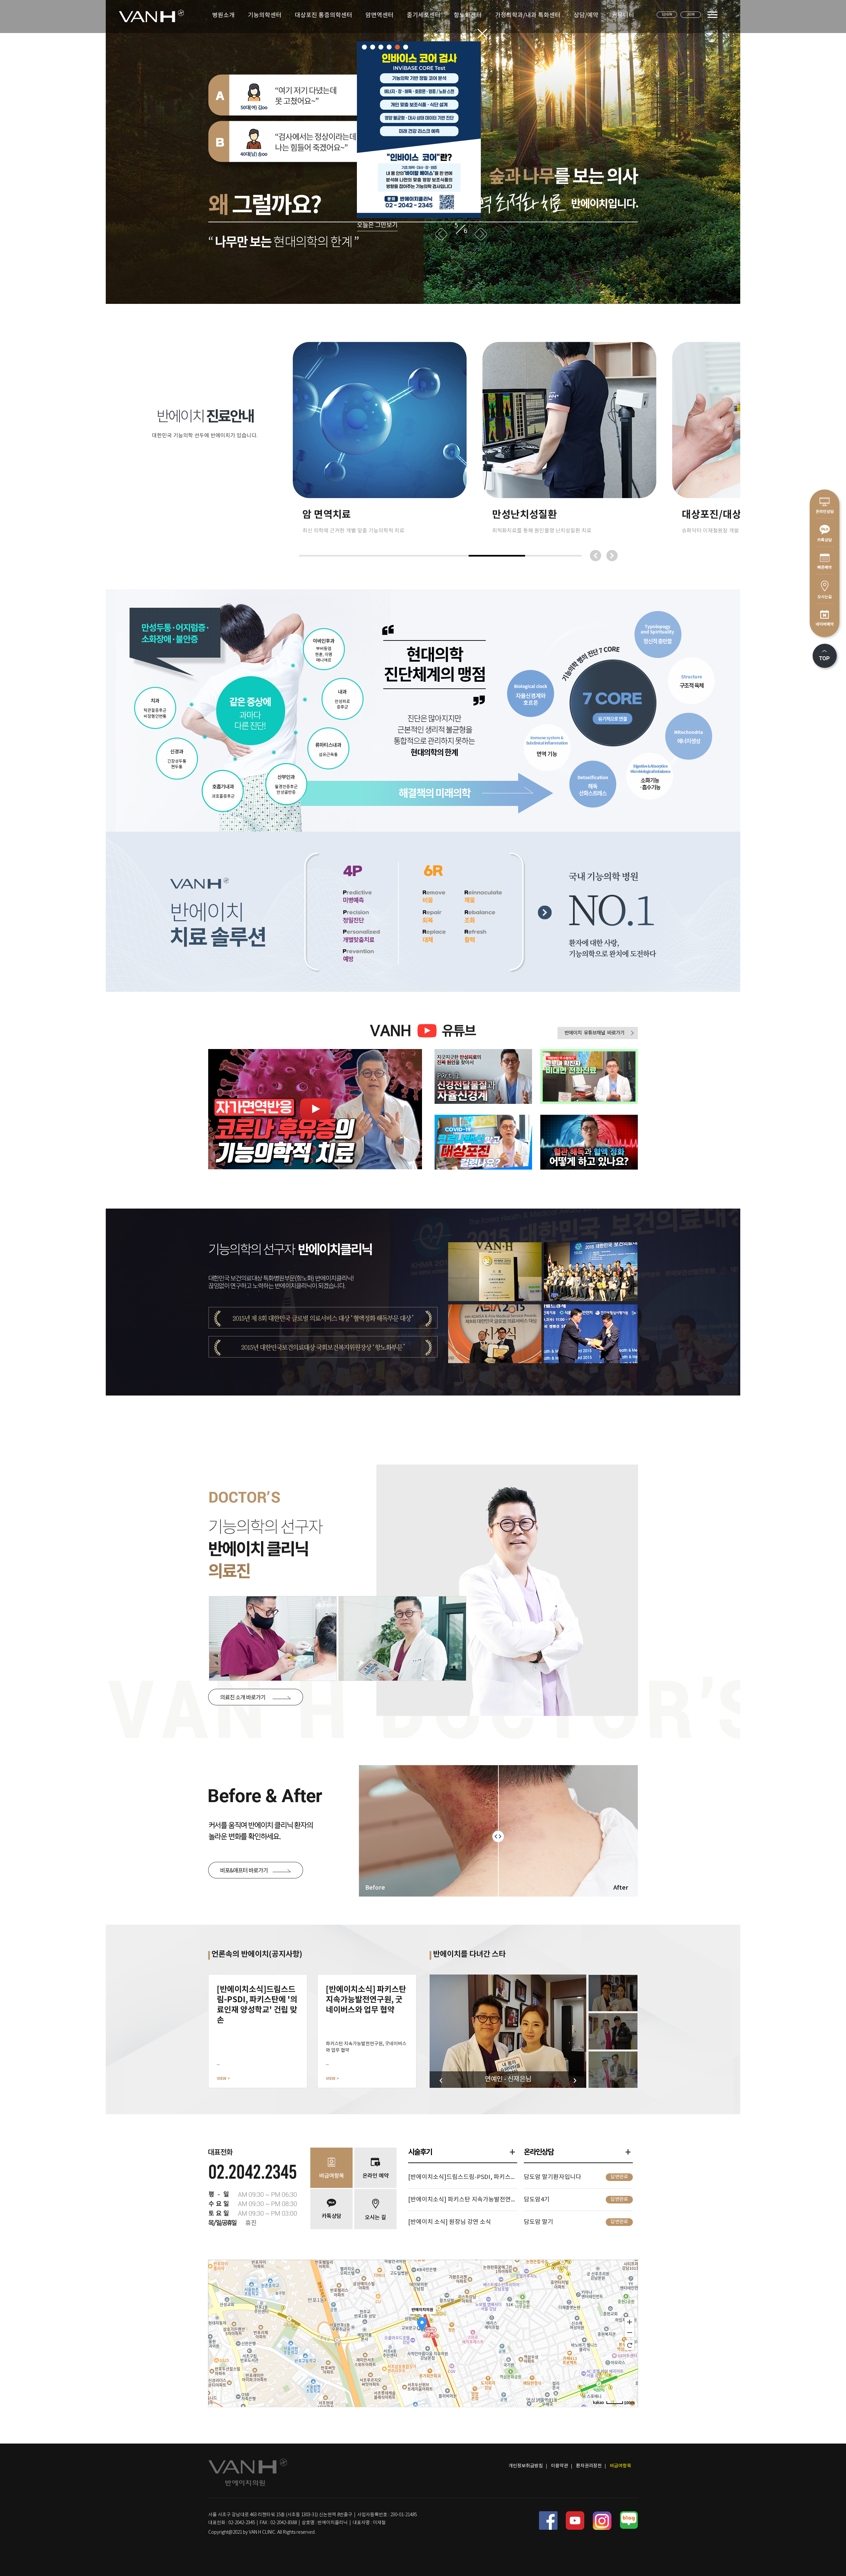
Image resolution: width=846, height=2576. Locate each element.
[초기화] (630, 2345)
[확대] (630, 2322)
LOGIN (667, 15)
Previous (441, 206)
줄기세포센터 (424, 15)
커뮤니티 (623, 15)
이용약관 (559, 2466)
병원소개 (223, 15)
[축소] (630, 2333)
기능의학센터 (265, 15)
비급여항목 (620, 2466)
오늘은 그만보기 (377, 200)
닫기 (482, 34)
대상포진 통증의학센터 (324, 15)
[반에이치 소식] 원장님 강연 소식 (450, 2222)
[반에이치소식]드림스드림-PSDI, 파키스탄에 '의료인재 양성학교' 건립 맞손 (463, 2177)
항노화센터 (468, 15)
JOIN (691, 15)
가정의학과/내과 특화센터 (528, 15)
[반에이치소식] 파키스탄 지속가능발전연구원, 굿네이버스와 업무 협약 (463, 2200)
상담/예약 (586, 15)
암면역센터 (380, 15)
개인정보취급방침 (526, 2466)
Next (481, 206)
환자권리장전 (589, 2466)
